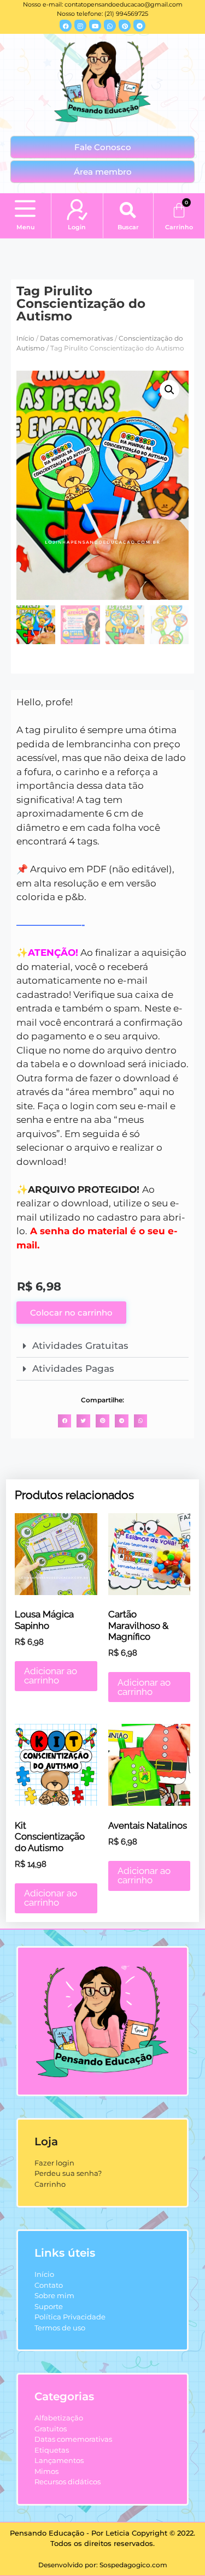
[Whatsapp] (110, 26)
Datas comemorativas (77, 338)
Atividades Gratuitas (80, 1346)
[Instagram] (80, 26)
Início (25, 338)
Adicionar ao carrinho (51, 1676)
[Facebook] (66, 26)
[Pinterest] (125, 26)
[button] (25, 210)
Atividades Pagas (73, 1369)
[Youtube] (95, 26)
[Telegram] (139, 26)
